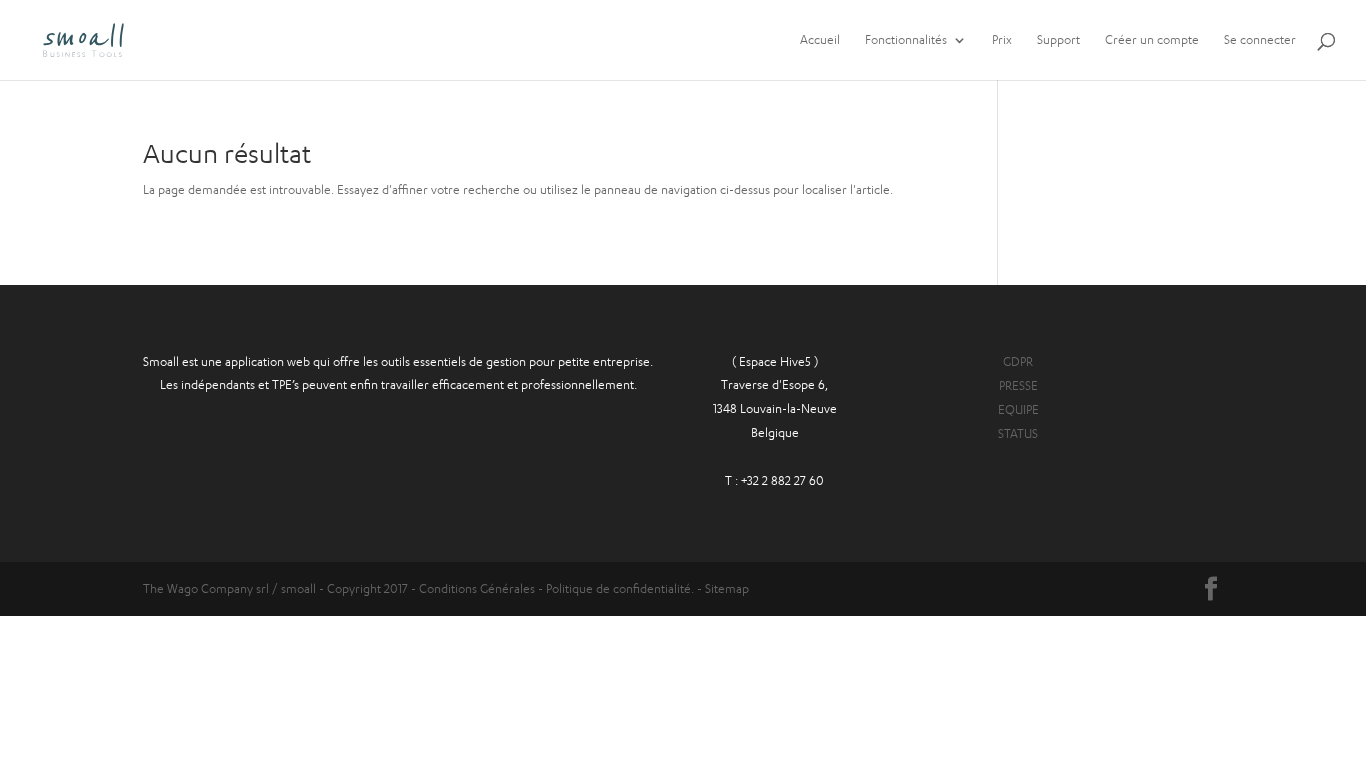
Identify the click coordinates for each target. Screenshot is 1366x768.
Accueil (820, 40)
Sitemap (727, 588)
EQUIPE (1018, 409)
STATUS (1018, 433)
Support (1058, 40)
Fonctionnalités (906, 40)
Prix (1002, 40)
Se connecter (1260, 40)
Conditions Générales (478, 588)
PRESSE (1018, 385)
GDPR (1018, 361)
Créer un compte (1152, 40)
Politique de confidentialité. (620, 588)
